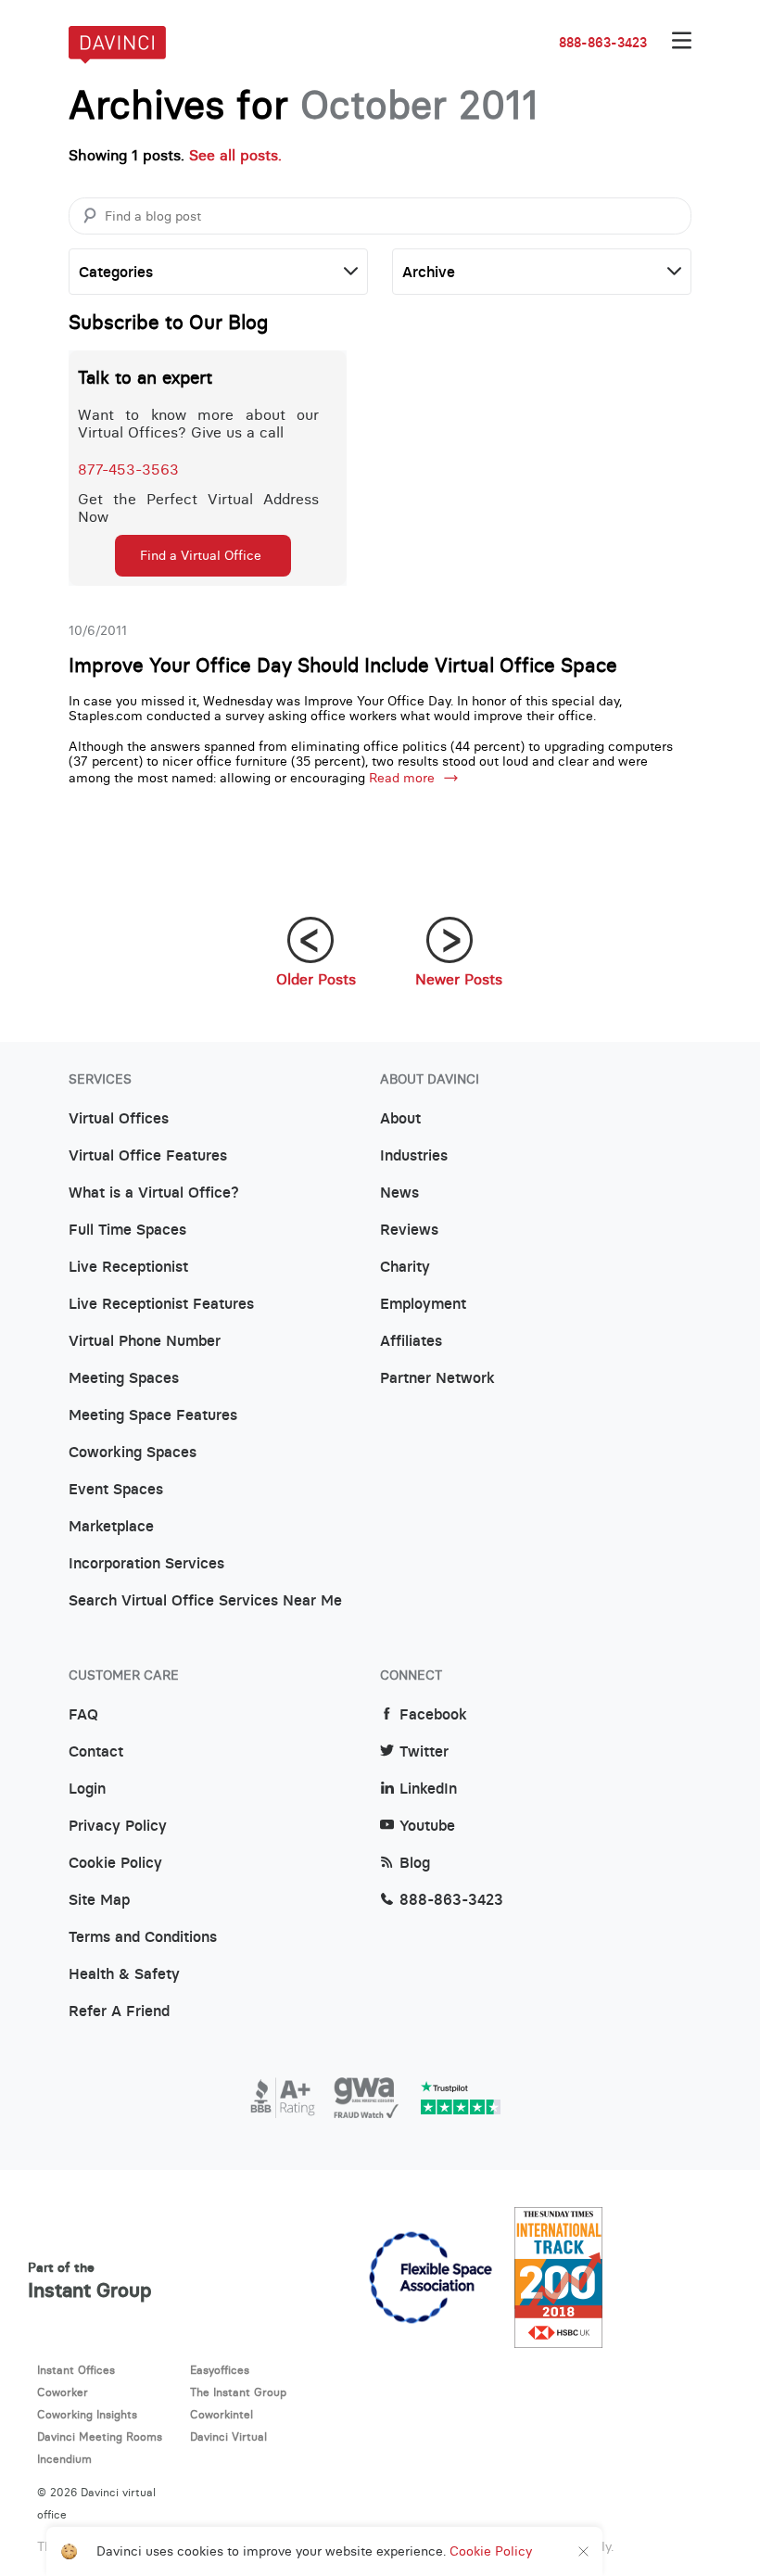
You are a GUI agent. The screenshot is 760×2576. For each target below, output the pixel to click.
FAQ (83, 1715)
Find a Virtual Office (201, 555)
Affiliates (411, 1341)
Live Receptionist (128, 1267)
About (400, 1119)
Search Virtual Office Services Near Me (205, 1601)
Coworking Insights (87, 2414)
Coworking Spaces (133, 1453)
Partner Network (437, 1378)
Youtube (427, 1826)
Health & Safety (124, 1974)
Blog (415, 1863)
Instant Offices (76, 2370)
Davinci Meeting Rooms (100, 2436)
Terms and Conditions (143, 1937)
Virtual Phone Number (145, 1341)
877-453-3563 (128, 469)
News (399, 1193)
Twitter (424, 1752)
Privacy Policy (118, 1826)
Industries (414, 1156)
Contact (96, 1752)
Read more (402, 778)
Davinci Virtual (228, 2436)
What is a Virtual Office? (154, 1193)
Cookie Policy (115, 1863)
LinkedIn (428, 1789)
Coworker (63, 2392)
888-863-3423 (603, 43)
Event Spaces (116, 1490)
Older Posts (316, 979)
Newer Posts (459, 979)
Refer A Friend (119, 2011)
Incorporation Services (146, 1564)
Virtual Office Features (148, 1156)
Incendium (64, 2459)
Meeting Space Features (153, 1415)
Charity (405, 1267)
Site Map (99, 1900)
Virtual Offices (119, 1119)
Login (87, 1789)
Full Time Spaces (127, 1230)
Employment (423, 1304)
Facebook (433, 1715)
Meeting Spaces (124, 1378)
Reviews (409, 1230)
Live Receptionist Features (161, 1304)
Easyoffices (220, 2370)
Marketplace (111, 1527)
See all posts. (235, 155)
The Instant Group (238, 2392)
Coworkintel (222, 2414)
